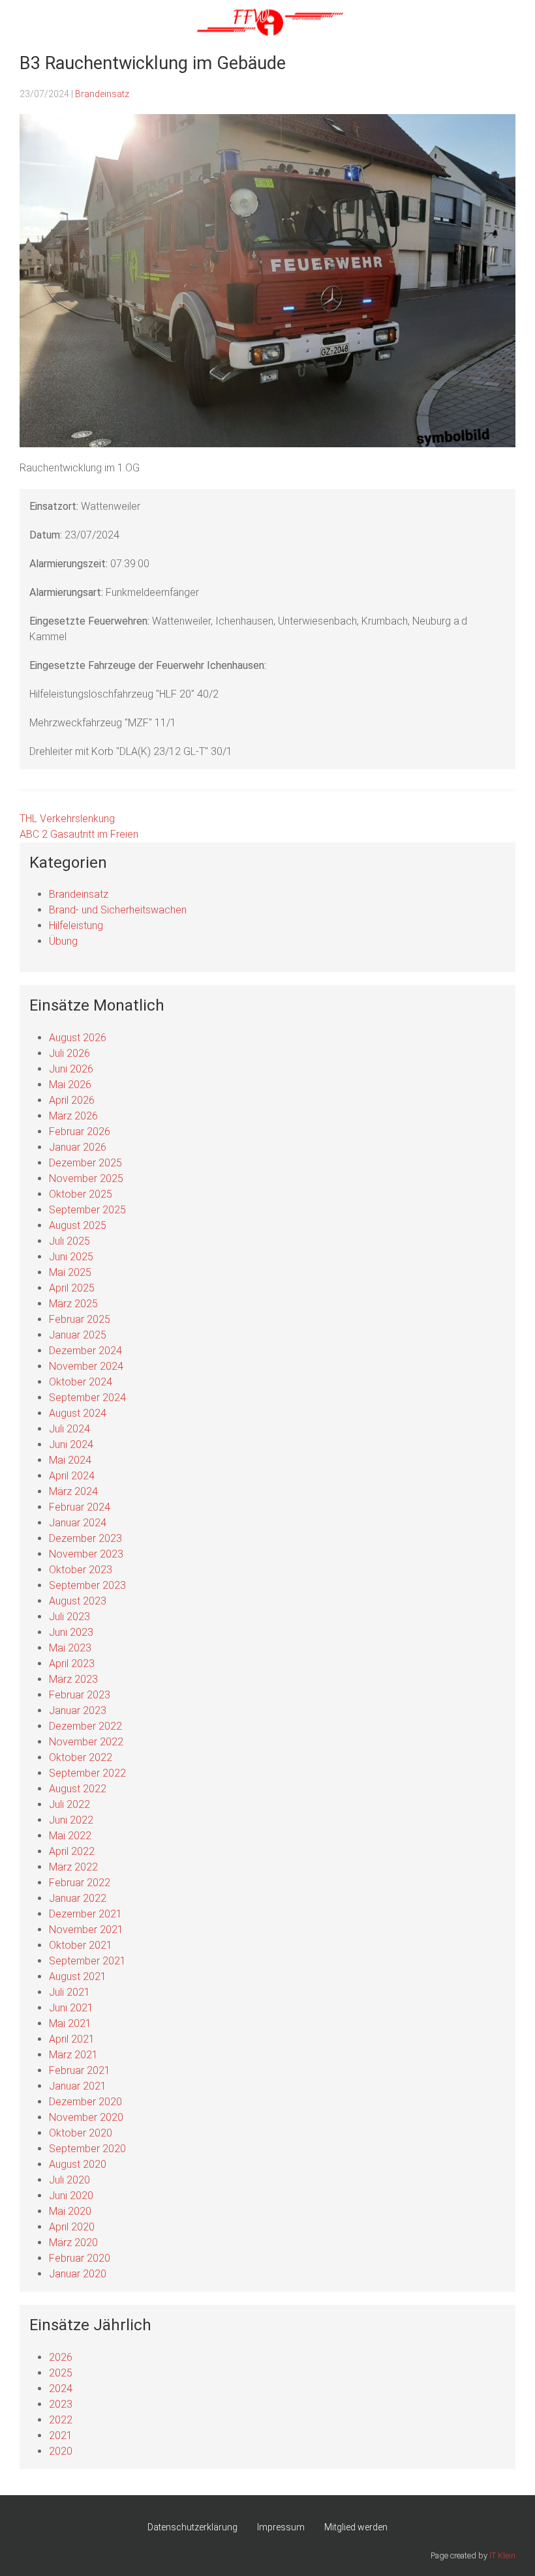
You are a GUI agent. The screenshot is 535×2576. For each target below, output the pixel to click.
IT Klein (502, 2555)
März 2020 (73, 2243)
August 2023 (78, 1601)
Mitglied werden (356, 2527)
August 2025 (78, 1225)
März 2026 (73, 1116)
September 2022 (87, 1773)
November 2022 (86, 1742)
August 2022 (78, 1789)
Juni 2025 (71, 1257)
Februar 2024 (80, 1507)
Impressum (281, 2527)
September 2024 (87, 1398)
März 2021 (73, 2055)
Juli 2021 (69, 1992)
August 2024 (78, 1413)
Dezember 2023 (85, 1538)
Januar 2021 (78, 2086)
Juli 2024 (69, 1429)
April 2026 (72, 1100)
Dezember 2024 (85, 1351)
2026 (61, 2357)
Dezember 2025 (85, 1163)
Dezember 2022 (85, 1726)
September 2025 (87, 1210)
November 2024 (86, 1366)
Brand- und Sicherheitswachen (118, 910)
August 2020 (78, 2164)
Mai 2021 (70, 2023)
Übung (63, 941)
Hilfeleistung (76, 925)
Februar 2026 (80, 1132)
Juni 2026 (71, 1069)
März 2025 (73, 1304)
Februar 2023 (80, 1695)
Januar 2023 (78, 1710)
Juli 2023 (69, 1617)
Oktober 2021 (81, 1945)
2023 (61, 2404)
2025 (61, 2373)
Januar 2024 (78, 1523)
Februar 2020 (80, 2258)
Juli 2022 (69, 1804)
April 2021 (72, 2039)
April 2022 (72, 1851)
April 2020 (72, 2227)
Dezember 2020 (85, 2102)
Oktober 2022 (81, 1757)
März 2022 (73, 1867)
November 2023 (86, 1554)
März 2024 (73, 1491)
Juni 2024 (71, 1444)
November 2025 (86, 1178)
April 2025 (72, 1288)
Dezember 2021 (85, 1914)
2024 (61, 2389)
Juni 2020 (71, 2196)
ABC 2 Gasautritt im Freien (79, 834)
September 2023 (87, 1585)
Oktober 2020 (81, 2133)
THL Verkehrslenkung (67, 819)
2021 (61, 2435)
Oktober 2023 (81, 1570)
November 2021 (86, 1930)
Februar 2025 (80, 1319)
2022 (61, 2420)
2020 (61, 2451)
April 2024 (72, 1476)
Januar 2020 (78, 2274)
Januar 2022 (78, 1898)
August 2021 (78, 1976)
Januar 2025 (78, 1335)
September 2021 (87, 1961)
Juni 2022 (71, 1820)
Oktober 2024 (81, 1382)
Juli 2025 (69, 1241)
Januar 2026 (78, 1147)
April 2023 (72, 1664)
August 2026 (78, 1038)
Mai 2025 (70, 1272)
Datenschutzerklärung (192, 2527)
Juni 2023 (71, 1632)
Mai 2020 (70, 2211)
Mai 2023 (70, 1648)
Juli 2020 (69, 2180)
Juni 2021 (71, 2008)
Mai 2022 (70, 1836)
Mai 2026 (70, 1085)
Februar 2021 (80, 2070)
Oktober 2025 (81, 1194)
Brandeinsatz (102, 94)
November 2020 (86, 2117)
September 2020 (87, 2149)
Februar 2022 (80, 1883)
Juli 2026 (69, 1053)
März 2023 (73, 1679)
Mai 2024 (70, 1460)
